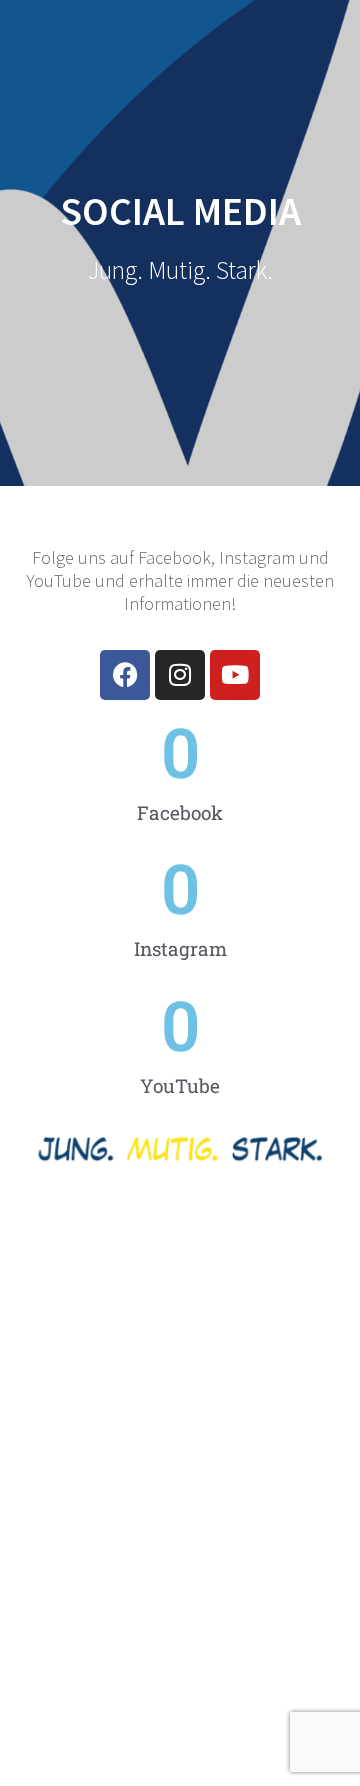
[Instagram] (180, 675)
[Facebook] (125, 675)
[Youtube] (235, 675)
